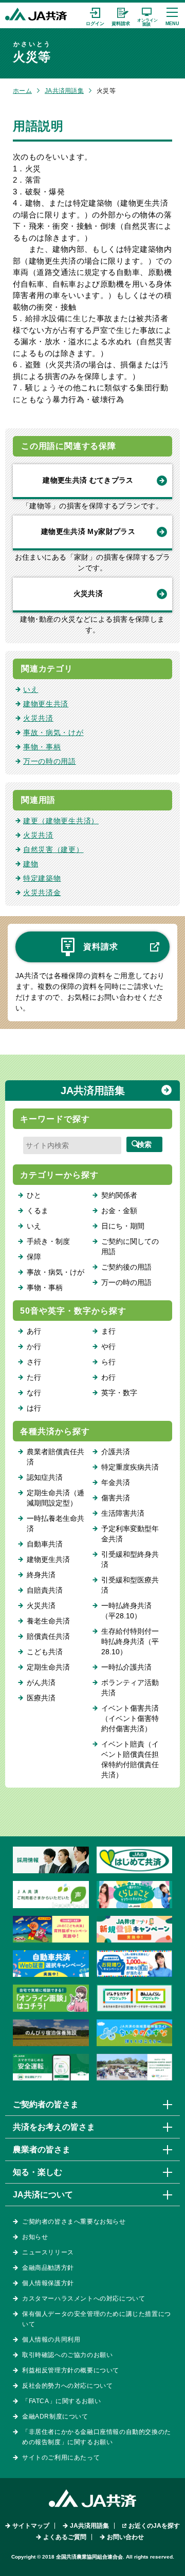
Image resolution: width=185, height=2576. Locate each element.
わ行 (108, 1377)
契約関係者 (119, 1195)
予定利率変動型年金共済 (130, 1534)
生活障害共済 (123, 1513)
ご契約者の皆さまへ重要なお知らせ (74, 2222)
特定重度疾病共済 (130, 1467)
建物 (31, 864)
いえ (31, 689)
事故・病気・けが (53, 732)
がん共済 (41, 1682)
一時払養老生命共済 (55, 1523)
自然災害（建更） (53, 849)
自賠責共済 (45, 1590)
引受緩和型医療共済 (130, 1585)
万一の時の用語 (50, 761)
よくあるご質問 (65, 2537)
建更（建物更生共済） (61, 821)
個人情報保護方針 (48, 2283)
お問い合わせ (125, 2537)
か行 (34, 1346)
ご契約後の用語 (126, 1267)
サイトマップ (31, 2526)
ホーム (22, 91)
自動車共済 (45, 1544)
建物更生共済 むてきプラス (88, 480)
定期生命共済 (48, 1667)
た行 (34, 1377)
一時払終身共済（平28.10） (126, 1611)
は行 (34, 1408)
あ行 (34, 1331)
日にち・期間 (123, 1226)
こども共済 (45, 1652)
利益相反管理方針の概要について (71, 2370)
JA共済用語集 (64, 91)
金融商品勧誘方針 (48, 2268)
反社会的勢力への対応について (67, 2386)
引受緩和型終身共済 (130, 1559)
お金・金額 (119, 1211)
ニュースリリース (48, 2252)
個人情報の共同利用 (51, 2340)
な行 (34, 1393)
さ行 (34, 1362)
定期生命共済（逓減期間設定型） (55, 1498)
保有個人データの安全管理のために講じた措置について (97, 2319)
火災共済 (88, 593)
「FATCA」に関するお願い (61, 2401)
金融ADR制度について (55, 2416)
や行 (108, 1346)
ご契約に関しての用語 (130, 1246)
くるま (38, 1211)
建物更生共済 (46, 704)
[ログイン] (95, 15)
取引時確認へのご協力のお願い (67, 2355)
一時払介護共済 (126, 1667)
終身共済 (41, 1575)
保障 (34, 1257)
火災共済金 (42, 893)
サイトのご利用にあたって (61, 2458)
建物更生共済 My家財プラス (88, 531)
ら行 (108, 1362)
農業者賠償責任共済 (55, 1457)
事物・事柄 (42, 747)
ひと (34, 1195)
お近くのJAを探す (154, 2526)
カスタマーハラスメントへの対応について (84, 2298)
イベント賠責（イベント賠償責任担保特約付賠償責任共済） (130, 1759)
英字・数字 (119, 1393)
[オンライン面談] (146, 15)
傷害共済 (116, 1498)
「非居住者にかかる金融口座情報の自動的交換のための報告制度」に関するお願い (97, 2437)
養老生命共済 (48, 1621)
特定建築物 (42, 878)
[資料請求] (121, 15)
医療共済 (41, 1698)
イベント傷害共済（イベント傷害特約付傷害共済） (130, 1718)
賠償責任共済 (48, 1636)
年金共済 (116, 1482)
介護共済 (116, 1452)
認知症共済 (45, 1477)
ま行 (108, 1331)
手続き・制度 (48, 1241)
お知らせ (35, 2237)
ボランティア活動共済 (130, 1688)
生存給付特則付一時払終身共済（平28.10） (130, 1641)
